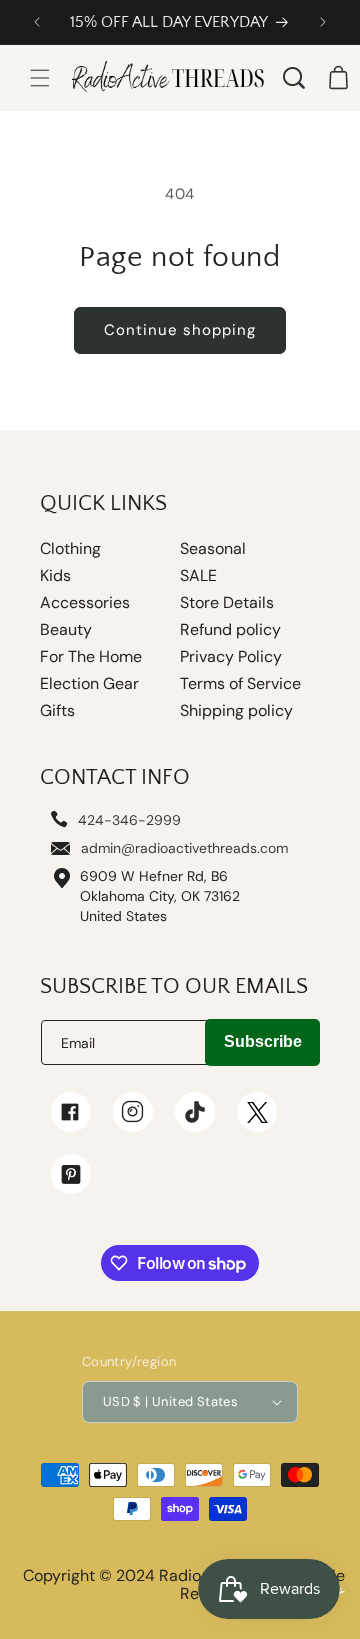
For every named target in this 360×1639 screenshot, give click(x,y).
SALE (198, 576)
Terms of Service (240, 684)
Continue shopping (180, 330)
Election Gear (89, 684)
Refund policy (230, 630)
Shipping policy (236, 711)
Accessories (85, 603)
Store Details (227, 603)
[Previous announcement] (37, 22)
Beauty (66, 630)
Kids (55, 576)
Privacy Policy (231, 657)
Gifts (57, 711)
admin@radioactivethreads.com (184, 848)
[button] (40, 78)
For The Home (91, 657)
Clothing (70, 549)
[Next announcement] (323, 22)
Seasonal (213, 549)
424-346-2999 (129, 820)
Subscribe (263, 1041)
